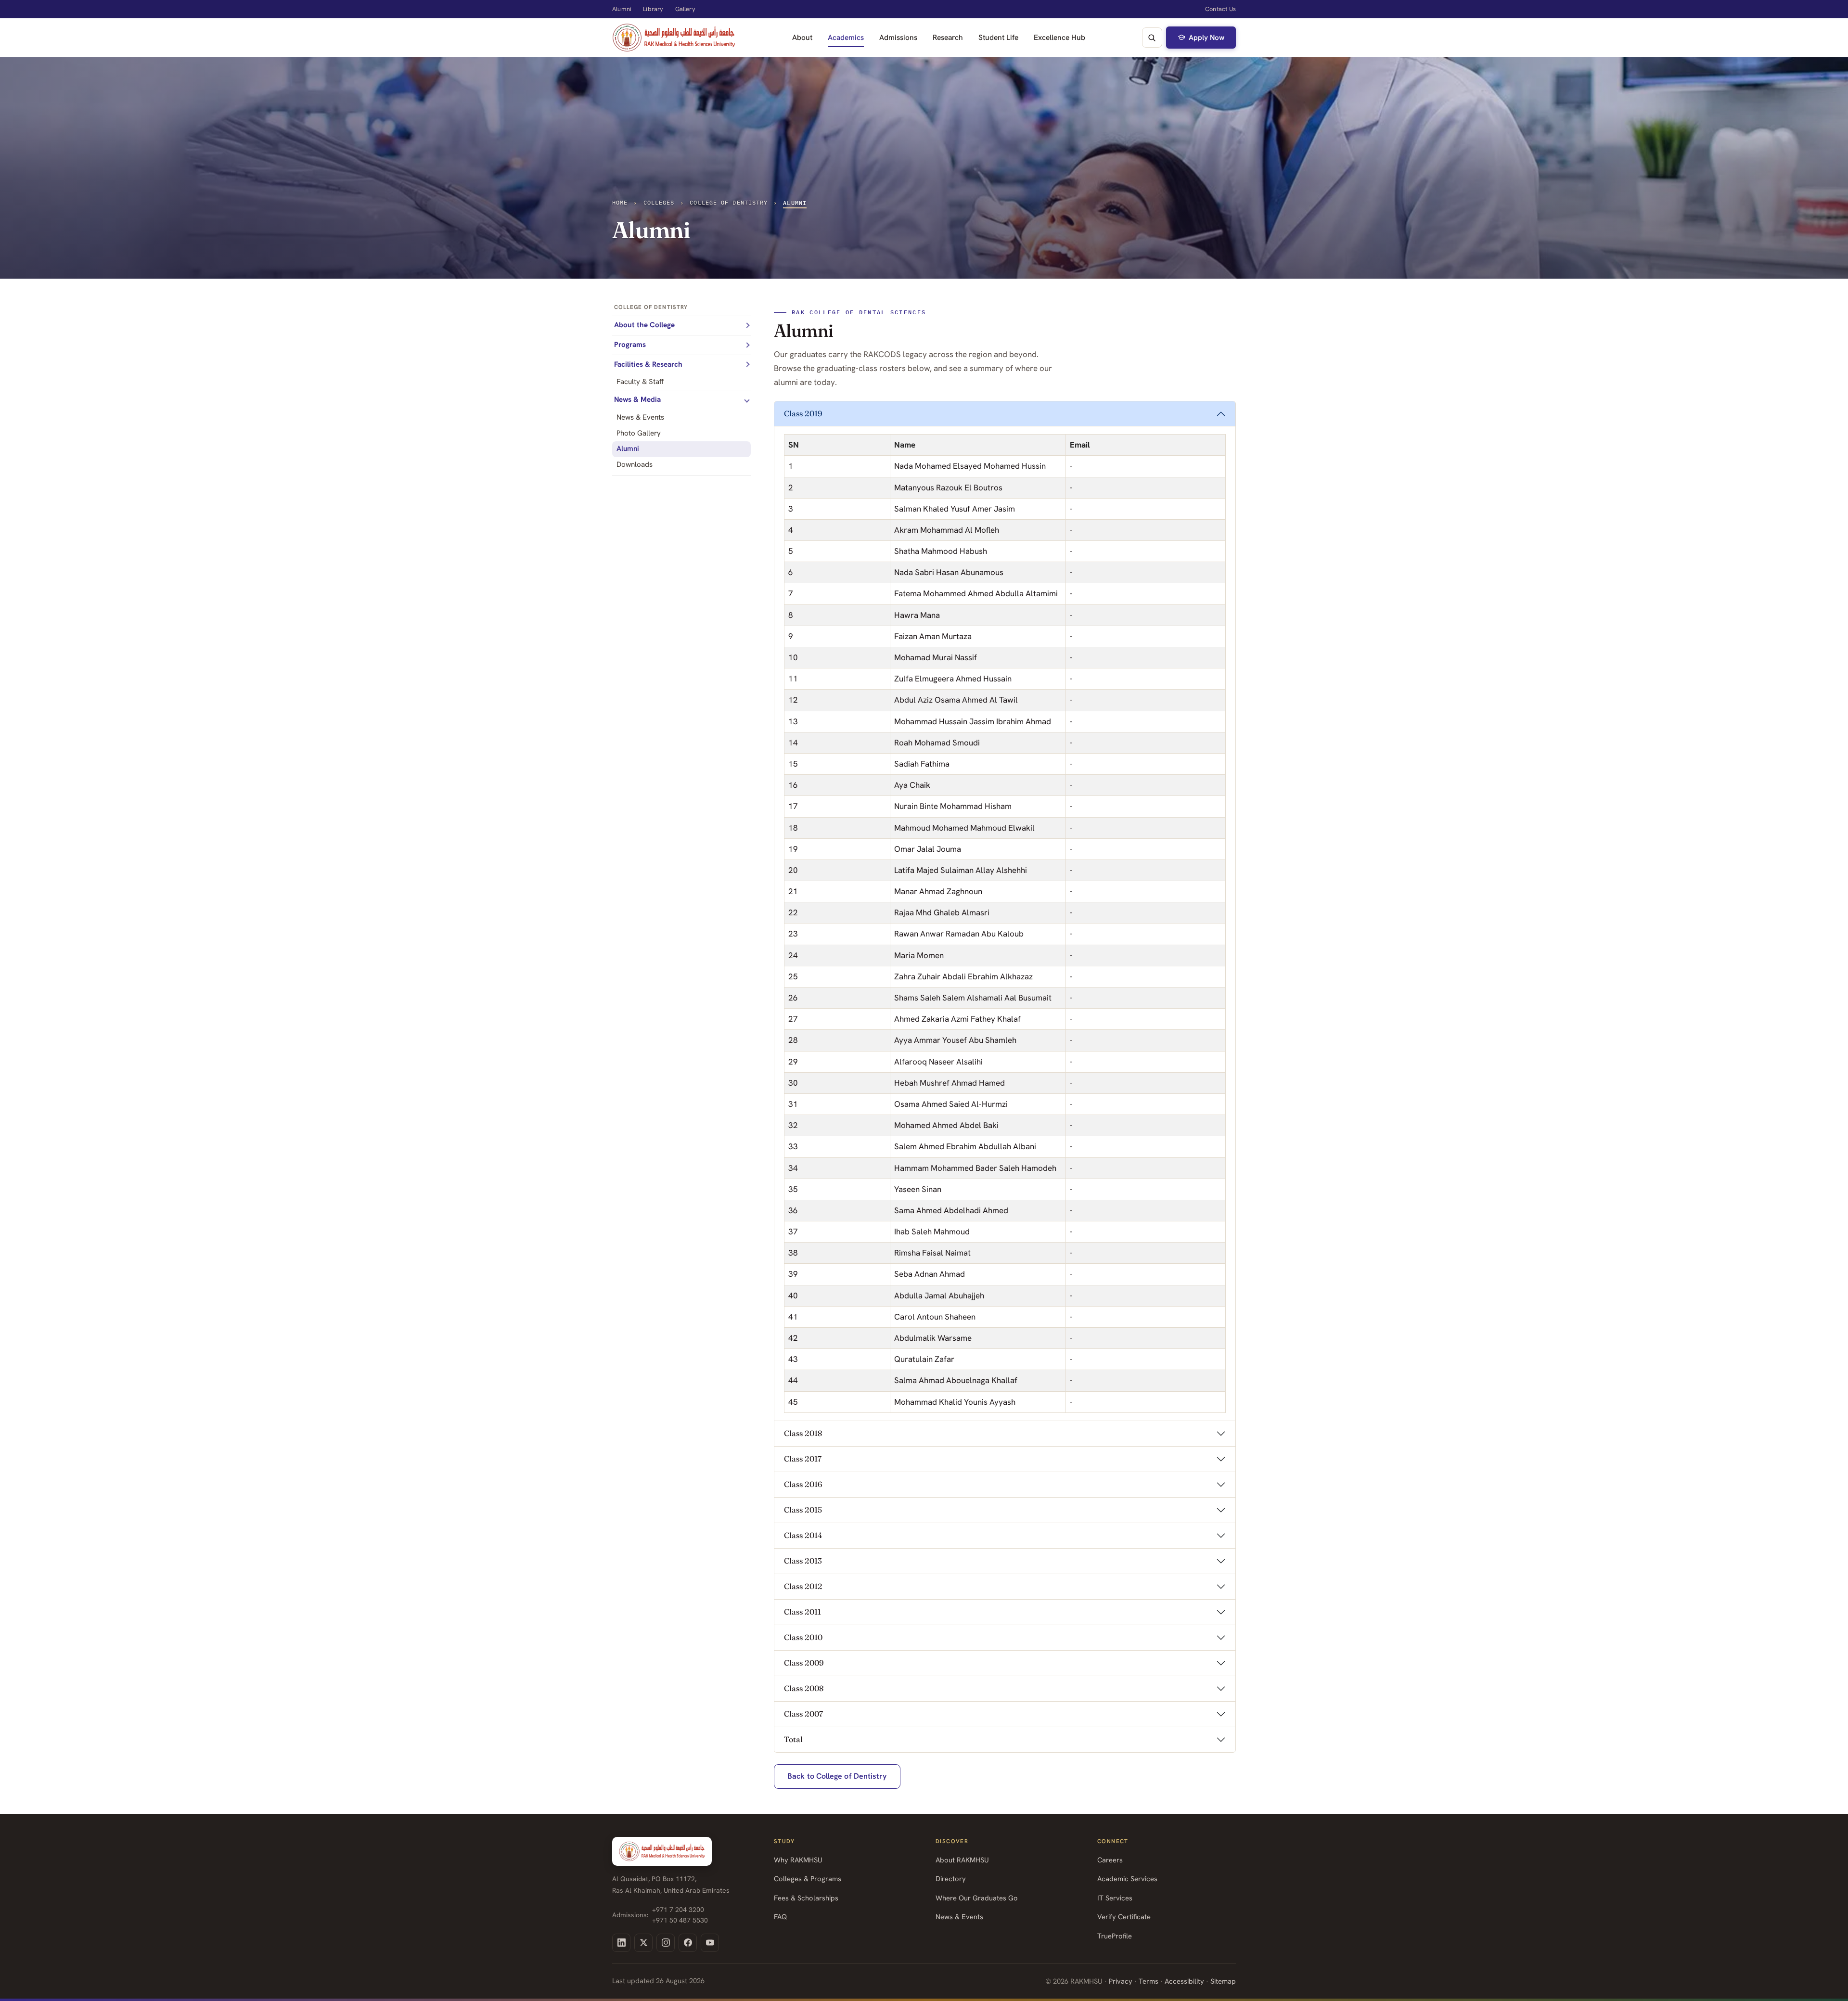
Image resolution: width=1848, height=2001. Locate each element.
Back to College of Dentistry (837, 1776)
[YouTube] (710, 1943)
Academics (846, 37)
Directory (951, 1879)
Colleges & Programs (808, 1879)
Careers (1110, 1860)
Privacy (1121, 1981)
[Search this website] (1152, 38)
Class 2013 (803, 1561)
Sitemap (1223, 1981)
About (802, 37)
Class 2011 (802, 1612)
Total (793, 1739)
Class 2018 (803, 1433)
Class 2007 (803, 1714)
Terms (1149, 1981)
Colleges (659, 202)
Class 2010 (803, 1637)
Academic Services (1127, 1879)
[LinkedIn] (621, 1943)
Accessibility (1184, 1981)
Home (620, 202)
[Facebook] (688, 1943)
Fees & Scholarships (806, 1898)
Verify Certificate (1124, 1917)
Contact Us (1220, 9)
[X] (643, 1943)
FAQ (780, 1917)
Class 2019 (803, 413)
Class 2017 (803, 1459)
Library (653, 9)
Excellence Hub (1059, 37)
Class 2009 (804, 1663)
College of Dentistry (729, 202)
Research (948, 37)
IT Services (1115, 1898)
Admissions (898, 37)
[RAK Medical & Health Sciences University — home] (674, 38)
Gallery (685, 9)
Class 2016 (803, 1484)
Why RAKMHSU (798, 1860)
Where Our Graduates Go (977, 1898)
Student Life (998, 37)
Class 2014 (803, 1535)
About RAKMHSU (962, 1860)
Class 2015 (803, 1510)
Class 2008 (804, 1688)
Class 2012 (803, 1586)
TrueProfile (1115, 1936)
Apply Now (1206, 38)
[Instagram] (666, 1943)
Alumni (622, 9)
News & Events (959, 1917)
